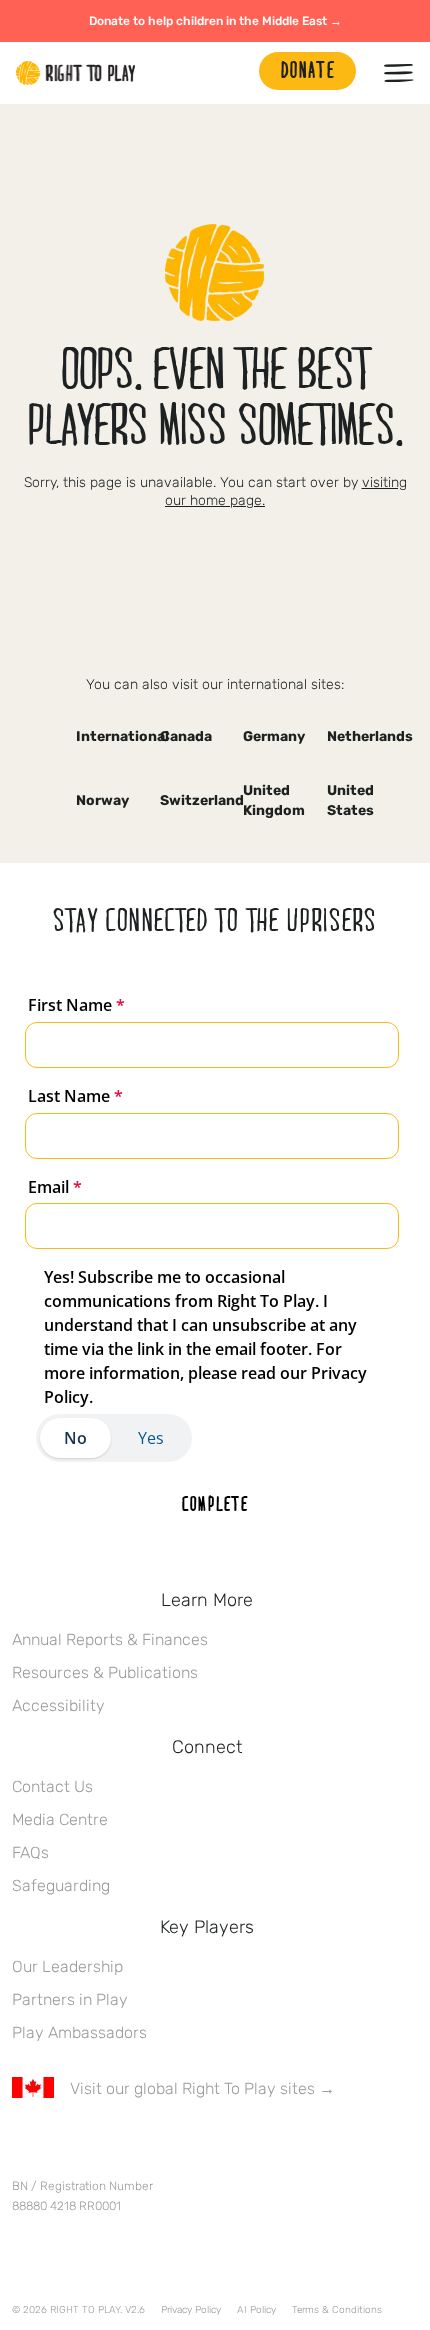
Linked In (149, 2147)
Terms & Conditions (337, 2310)
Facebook (23, 2147)
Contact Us (52, 1786)
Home (76, 73)
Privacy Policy (191, 2310)
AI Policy (256, 2310)
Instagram (107, 2147)
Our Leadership (67, 1966)
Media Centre (60, 1819)
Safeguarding (61, 1885)
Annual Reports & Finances (110, 1639)
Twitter (65, 2147)
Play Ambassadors (79, 2032)
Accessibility (58, 1705)
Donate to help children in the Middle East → (215, 21)
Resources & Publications (105, 1672)
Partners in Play (70, 1999)
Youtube (191, 2147)
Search (234, 73)
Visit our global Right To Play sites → (202, 2088)
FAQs (30, 1852)
